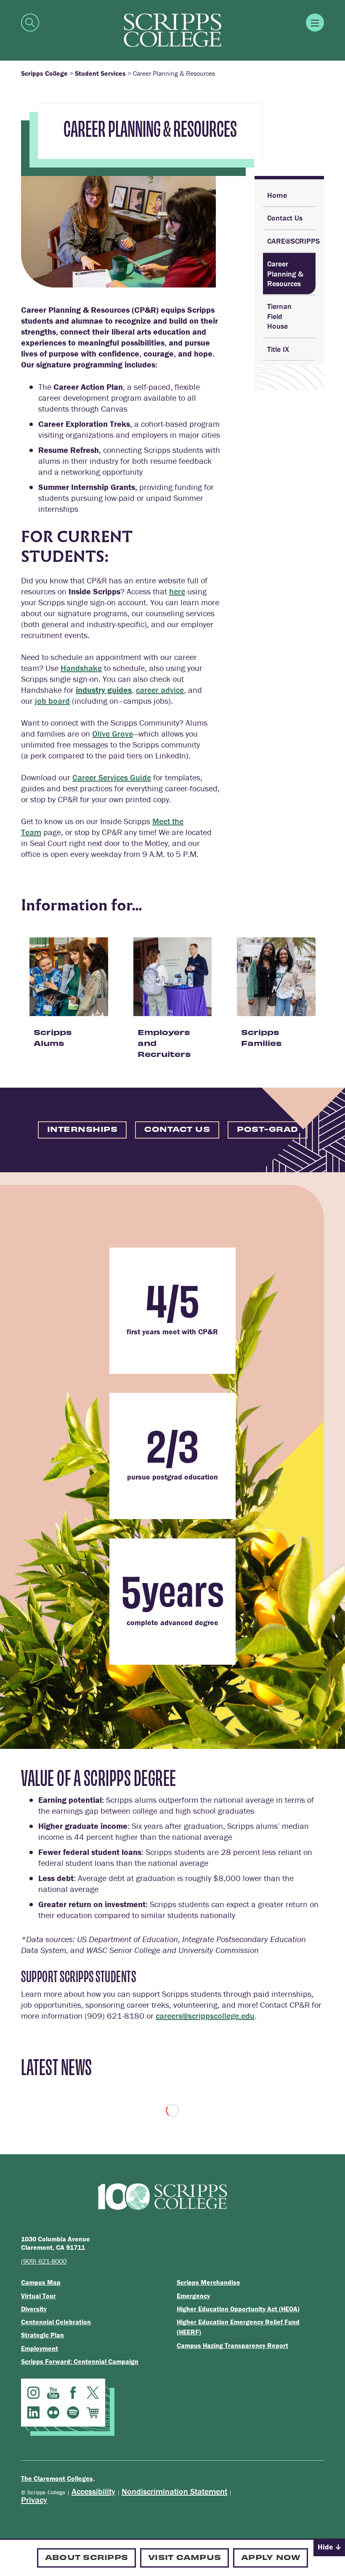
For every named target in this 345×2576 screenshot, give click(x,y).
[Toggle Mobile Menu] (315, 23)
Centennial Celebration (56, 2322)
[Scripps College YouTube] (53, 2393)
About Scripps (86, 2557)
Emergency (193, 2296)
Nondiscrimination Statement (174, 2491)
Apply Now (271, 2557)
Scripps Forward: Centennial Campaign (80, 2361)
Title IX (278, 349)
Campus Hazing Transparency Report (232, 2345)
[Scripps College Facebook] (73, 2393)
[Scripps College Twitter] (93, 2393)
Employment (40, 2348)
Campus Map (41, 2282)
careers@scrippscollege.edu (205, 2016)
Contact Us (285, 218)
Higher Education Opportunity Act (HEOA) (238, 2309)
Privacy (34, 2500)
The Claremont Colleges (57, 2478)
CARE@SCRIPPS (291, 241)
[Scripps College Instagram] (33, 2393)
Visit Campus (184, 2557)
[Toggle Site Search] (30, 23)
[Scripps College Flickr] (53, 2412)
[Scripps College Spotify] (73, 2412)
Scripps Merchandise (208, 2282)
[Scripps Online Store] (93, 2412)
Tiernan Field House (279, 316)
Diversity (34, 2309)
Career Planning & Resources (285, 274)
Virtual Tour (38, 2296)
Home (277, 195)
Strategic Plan (42, 2335)
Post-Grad (268, 1129)
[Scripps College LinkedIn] (33, 2412)
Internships (82, 1129)
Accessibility (93, 2491)
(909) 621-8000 (44, 2261)
